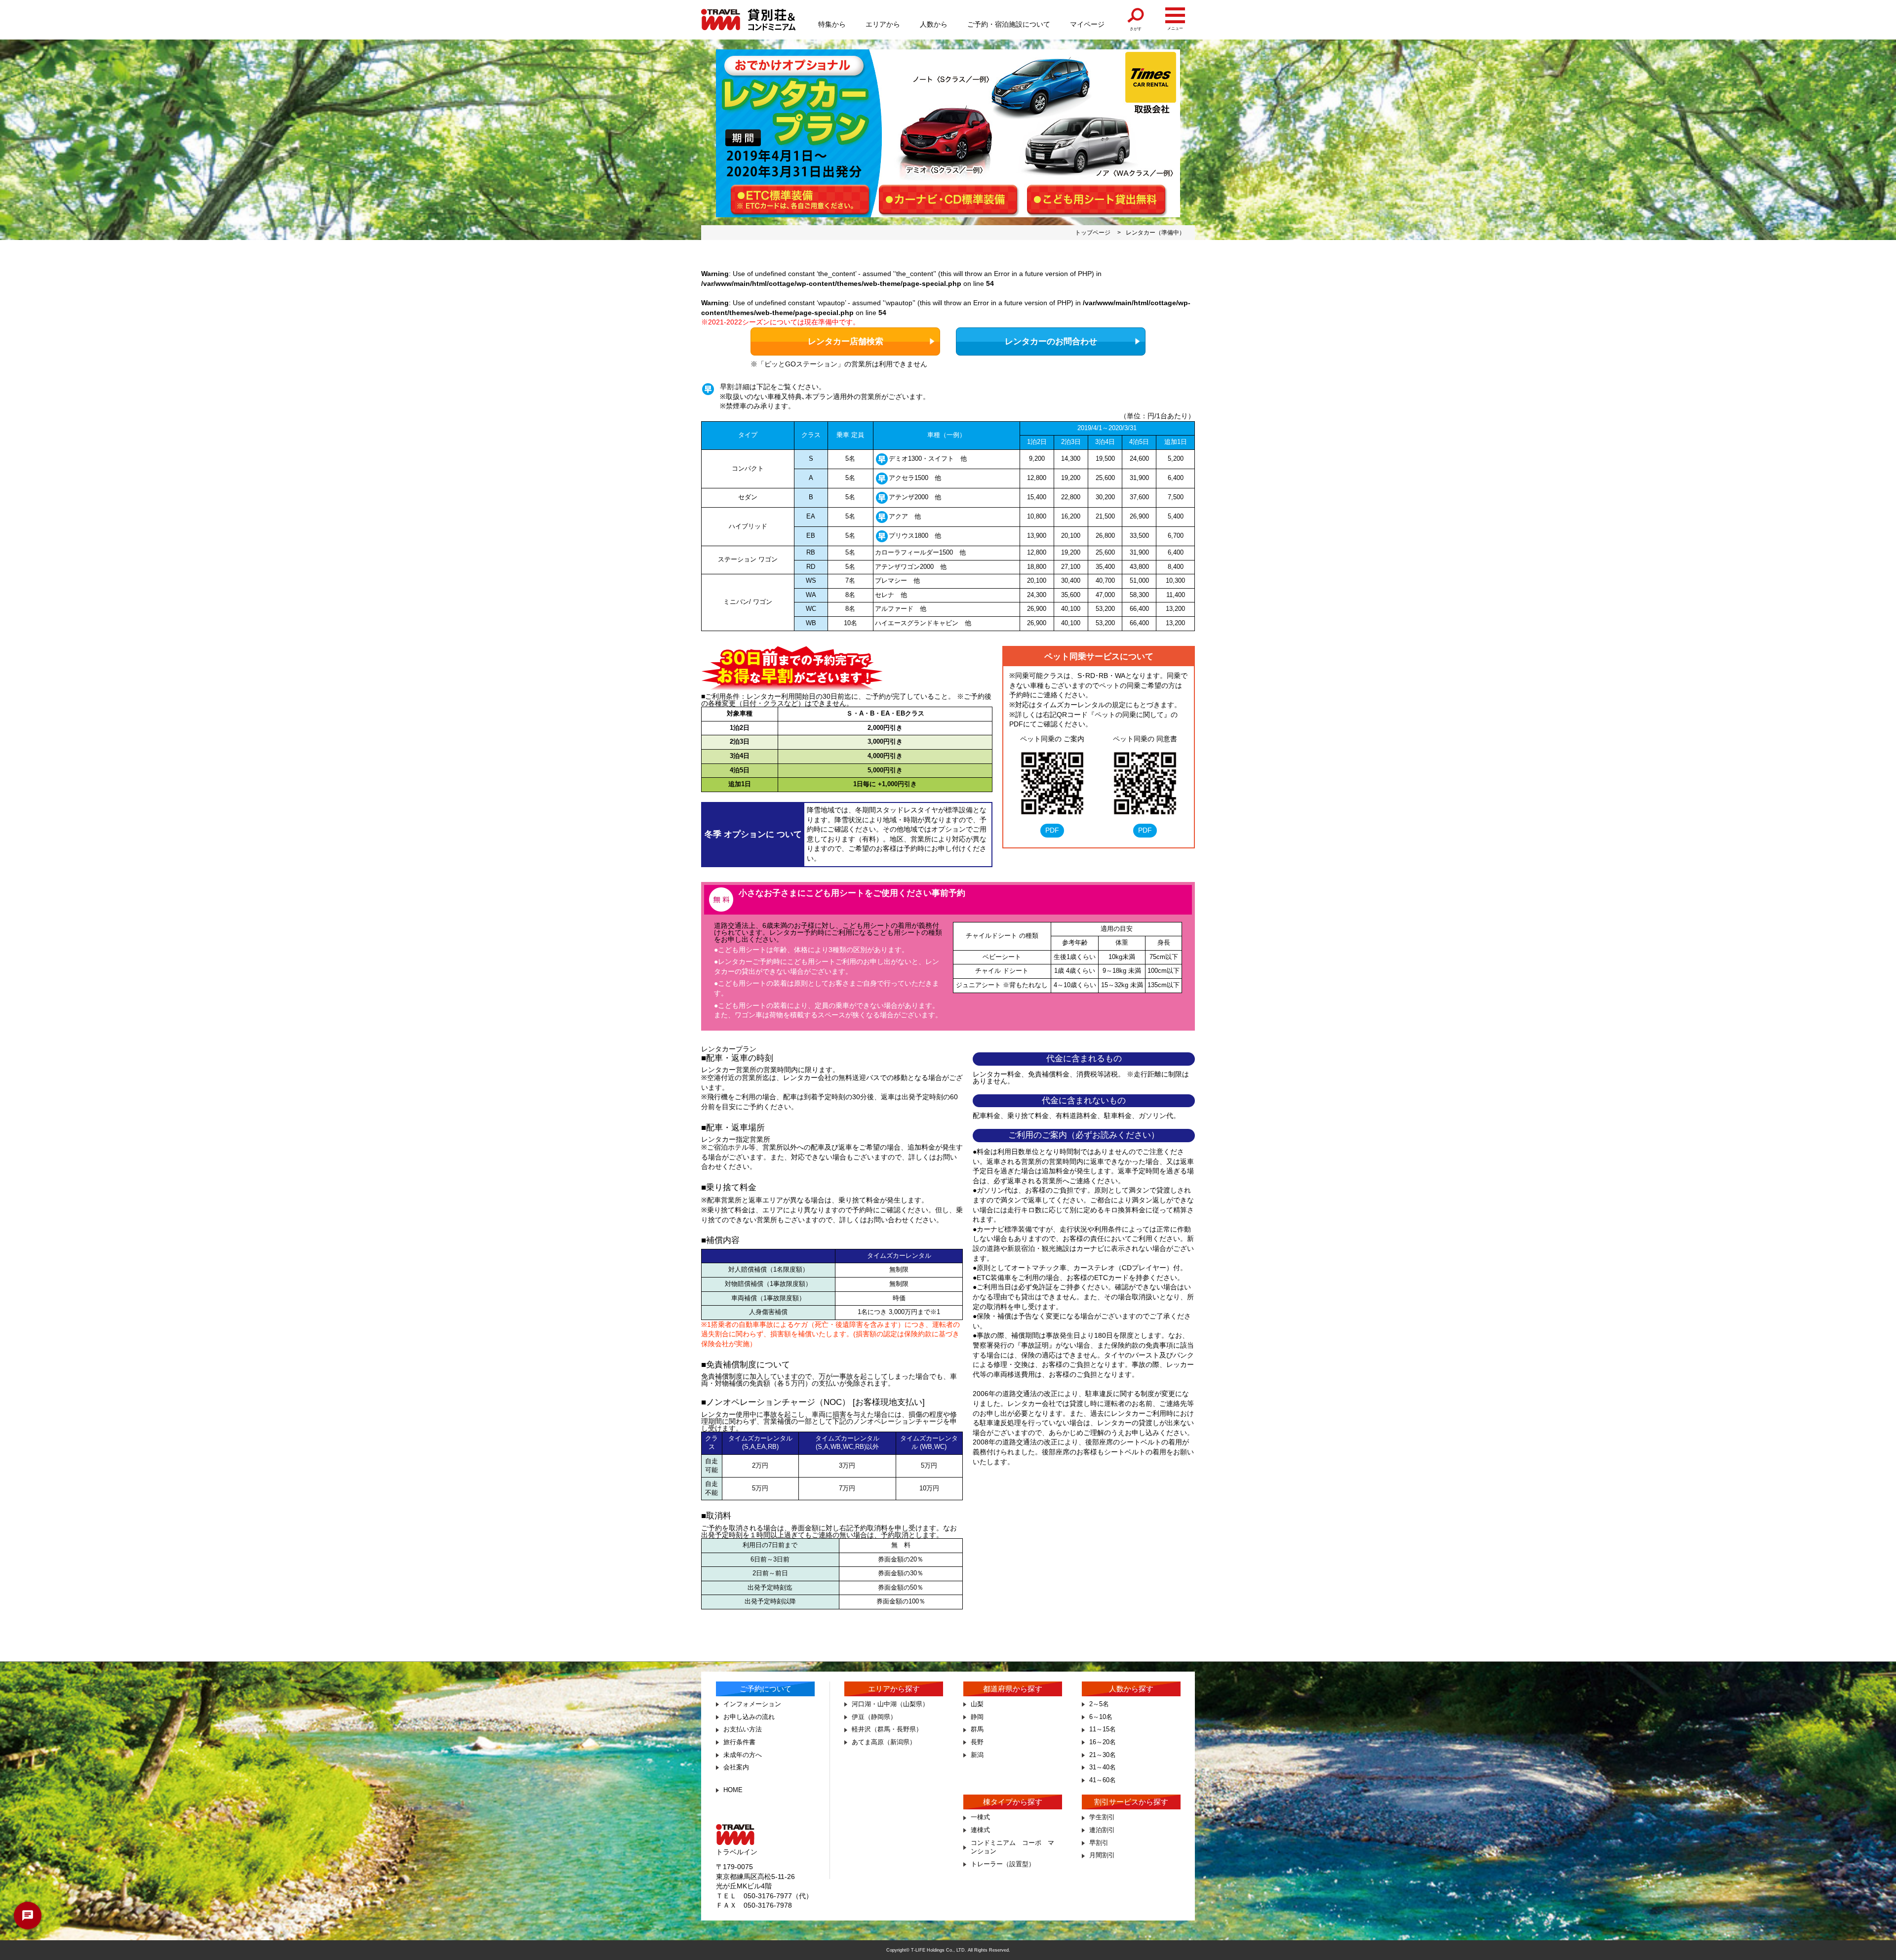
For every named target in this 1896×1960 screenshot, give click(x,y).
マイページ (1087, 24)
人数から (934, 24)
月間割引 (1102, 1855)
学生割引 (1102, 1817)
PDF (1052, 830)
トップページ (1093, 233)
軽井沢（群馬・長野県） (887, 1729)
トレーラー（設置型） (1003, 1864)
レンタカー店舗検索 (846, 341)
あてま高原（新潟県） (884, 1742)
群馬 (977, 1729)
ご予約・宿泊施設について (1009, 24)
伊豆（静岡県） (874, 1717)
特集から (832, 24)
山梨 (977, 1704)
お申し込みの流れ (749, 1717)
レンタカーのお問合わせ (1051, 341)
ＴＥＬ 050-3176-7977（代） (764, 1896)
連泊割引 (1102, 1830)
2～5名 (1099, 1704)
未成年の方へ (743, 1755)
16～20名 (1103, 1742)
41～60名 (1103, 1780)
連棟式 (980, 1830)
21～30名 (1103, 1755)
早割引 (1099, 1843)
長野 (977, 1742)
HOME (733, 1790)
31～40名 (1103, 1767)
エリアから (883, 24)
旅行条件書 (739, 1742)
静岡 (977, 1717)
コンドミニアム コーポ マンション (1012, 1847)
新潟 (977, 1755)
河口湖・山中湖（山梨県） (890, 1704)
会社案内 (736, 1767)
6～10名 (1101, 1717)
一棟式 (980, 1817)
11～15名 (1103, 1729)
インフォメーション (752, 1704)
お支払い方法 (743, 1729)
